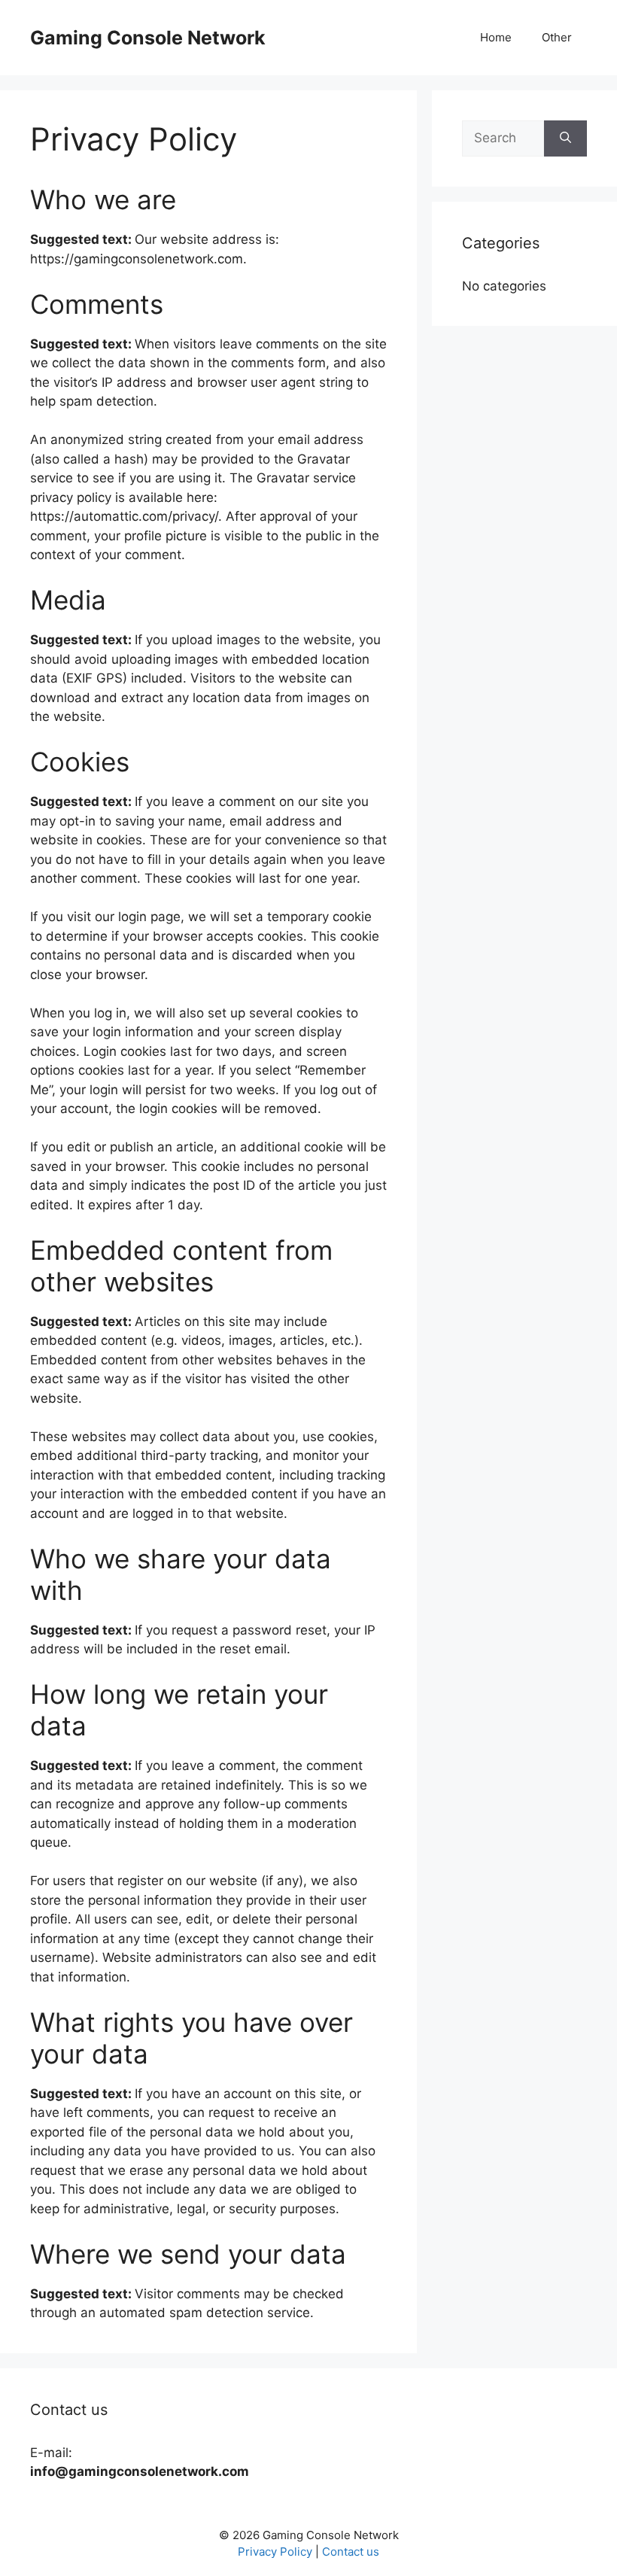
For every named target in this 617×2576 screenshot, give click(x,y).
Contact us (351, 2552)
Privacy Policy (275, 2552)
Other (557, 37)
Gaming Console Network (148, 38)
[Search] (565, 138)
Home (496, 37)
